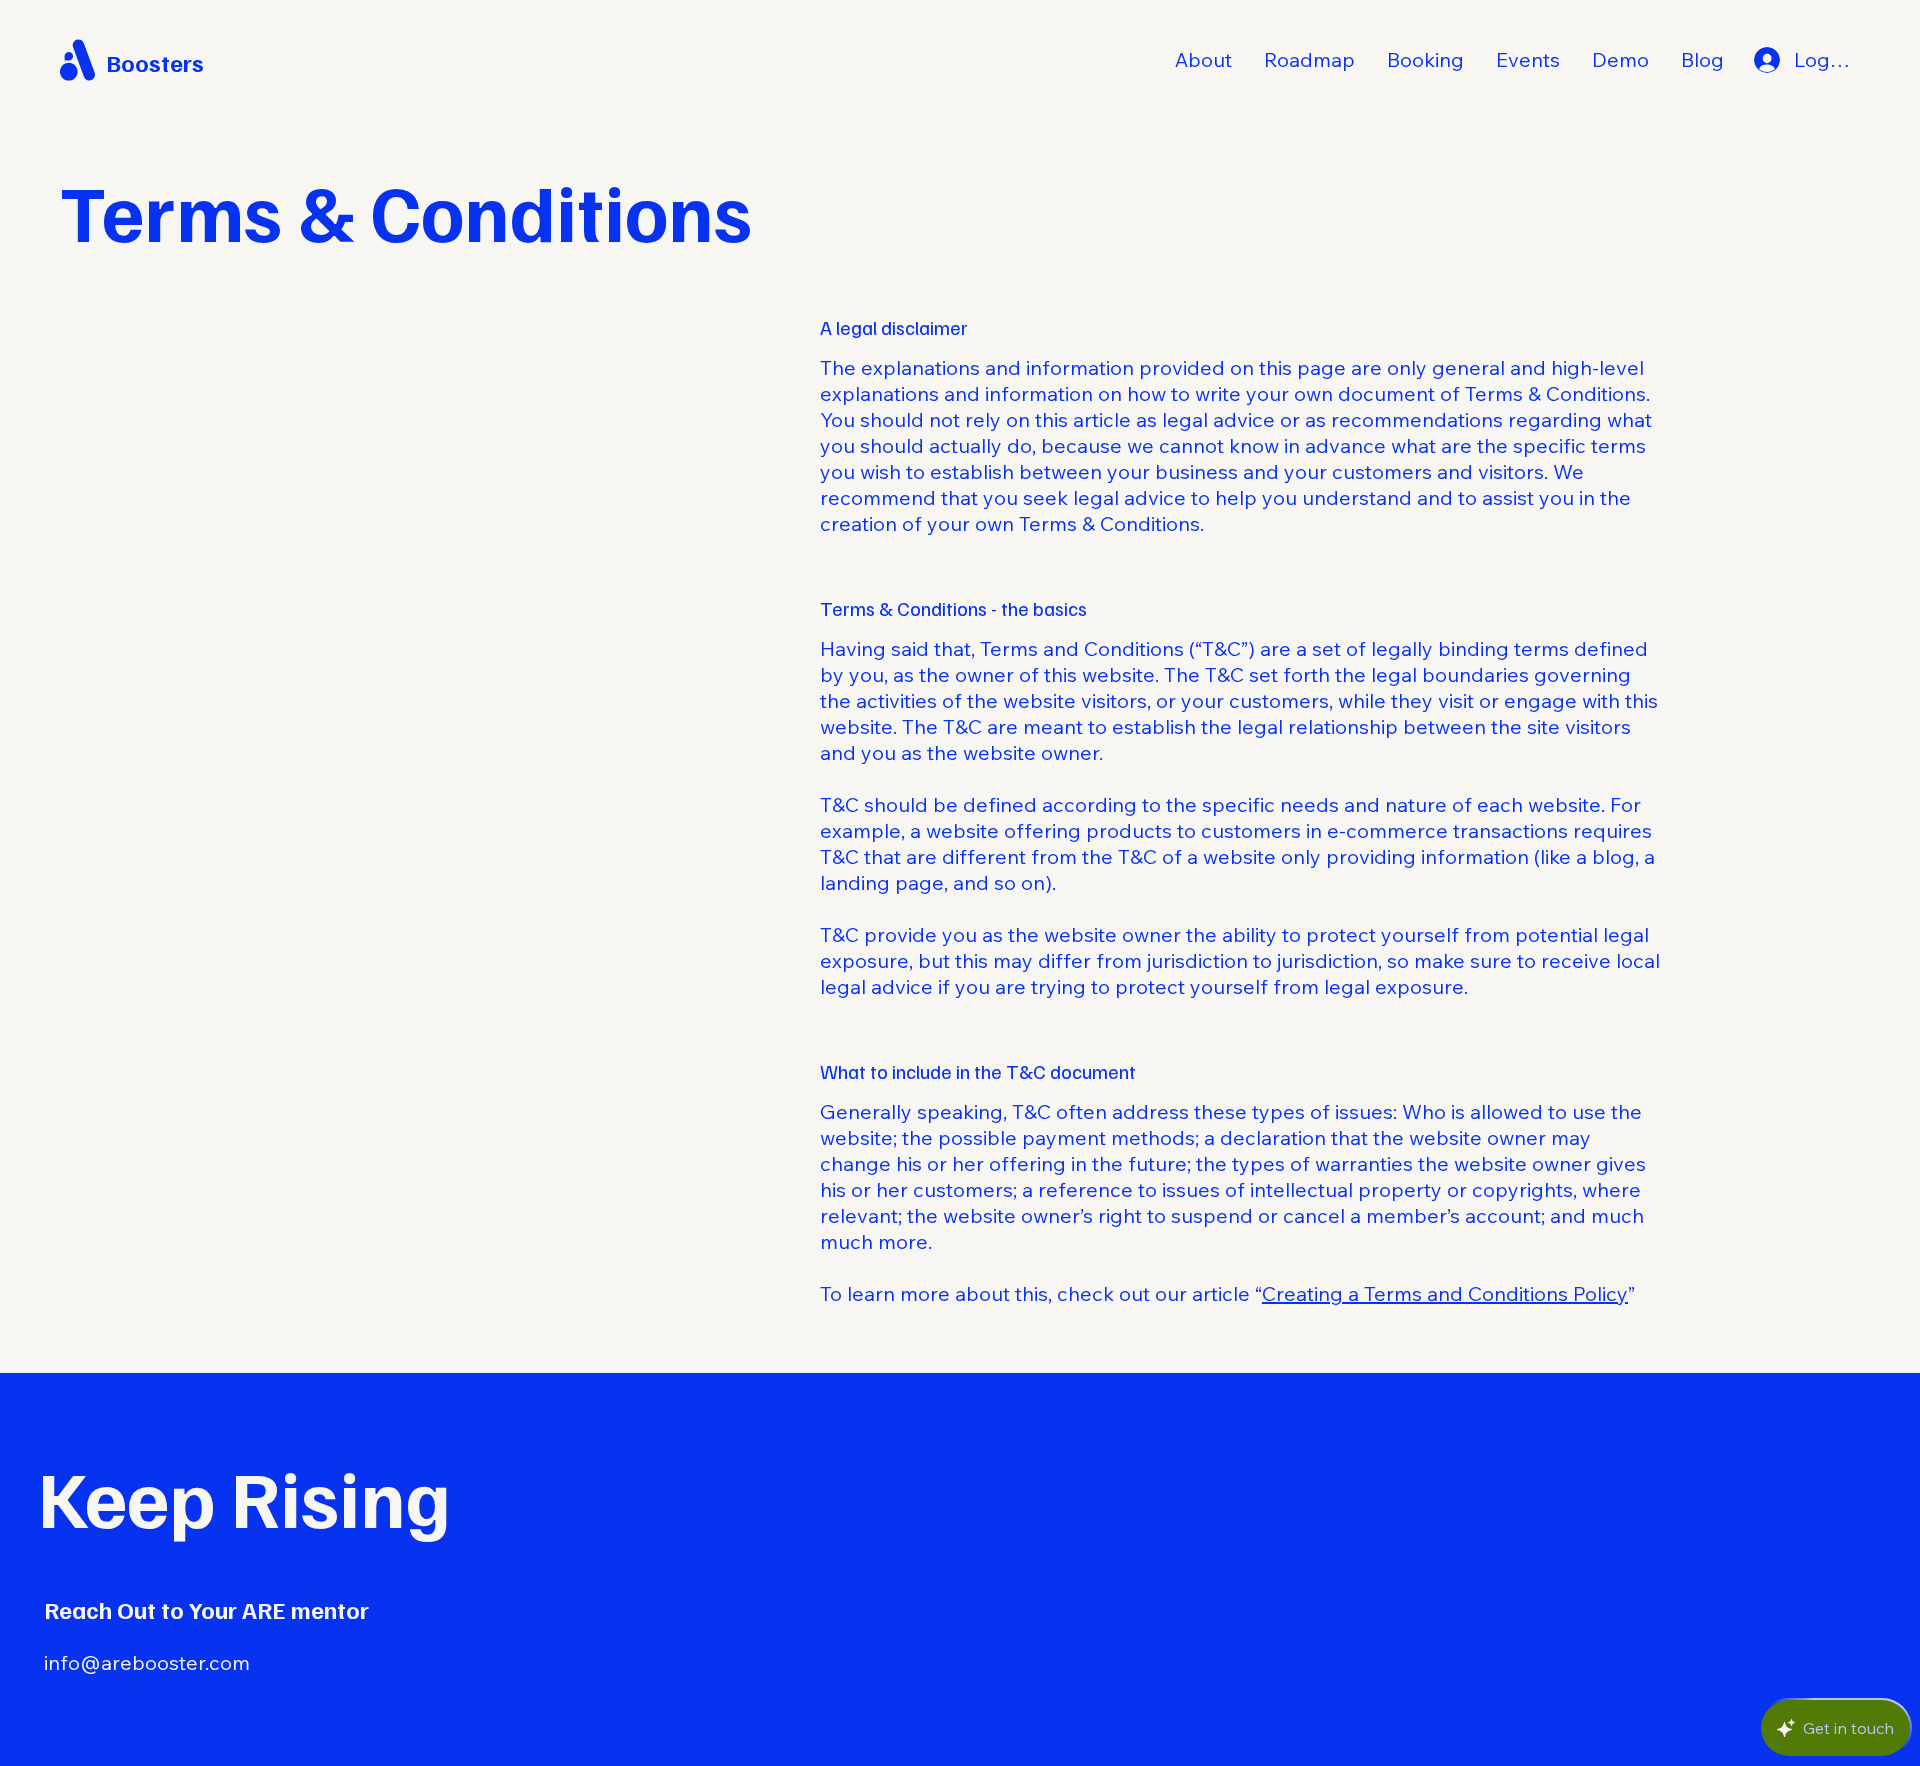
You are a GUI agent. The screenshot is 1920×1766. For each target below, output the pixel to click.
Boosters (155, 62)
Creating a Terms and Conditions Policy (1445, 1293)
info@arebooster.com (147, 1662)
